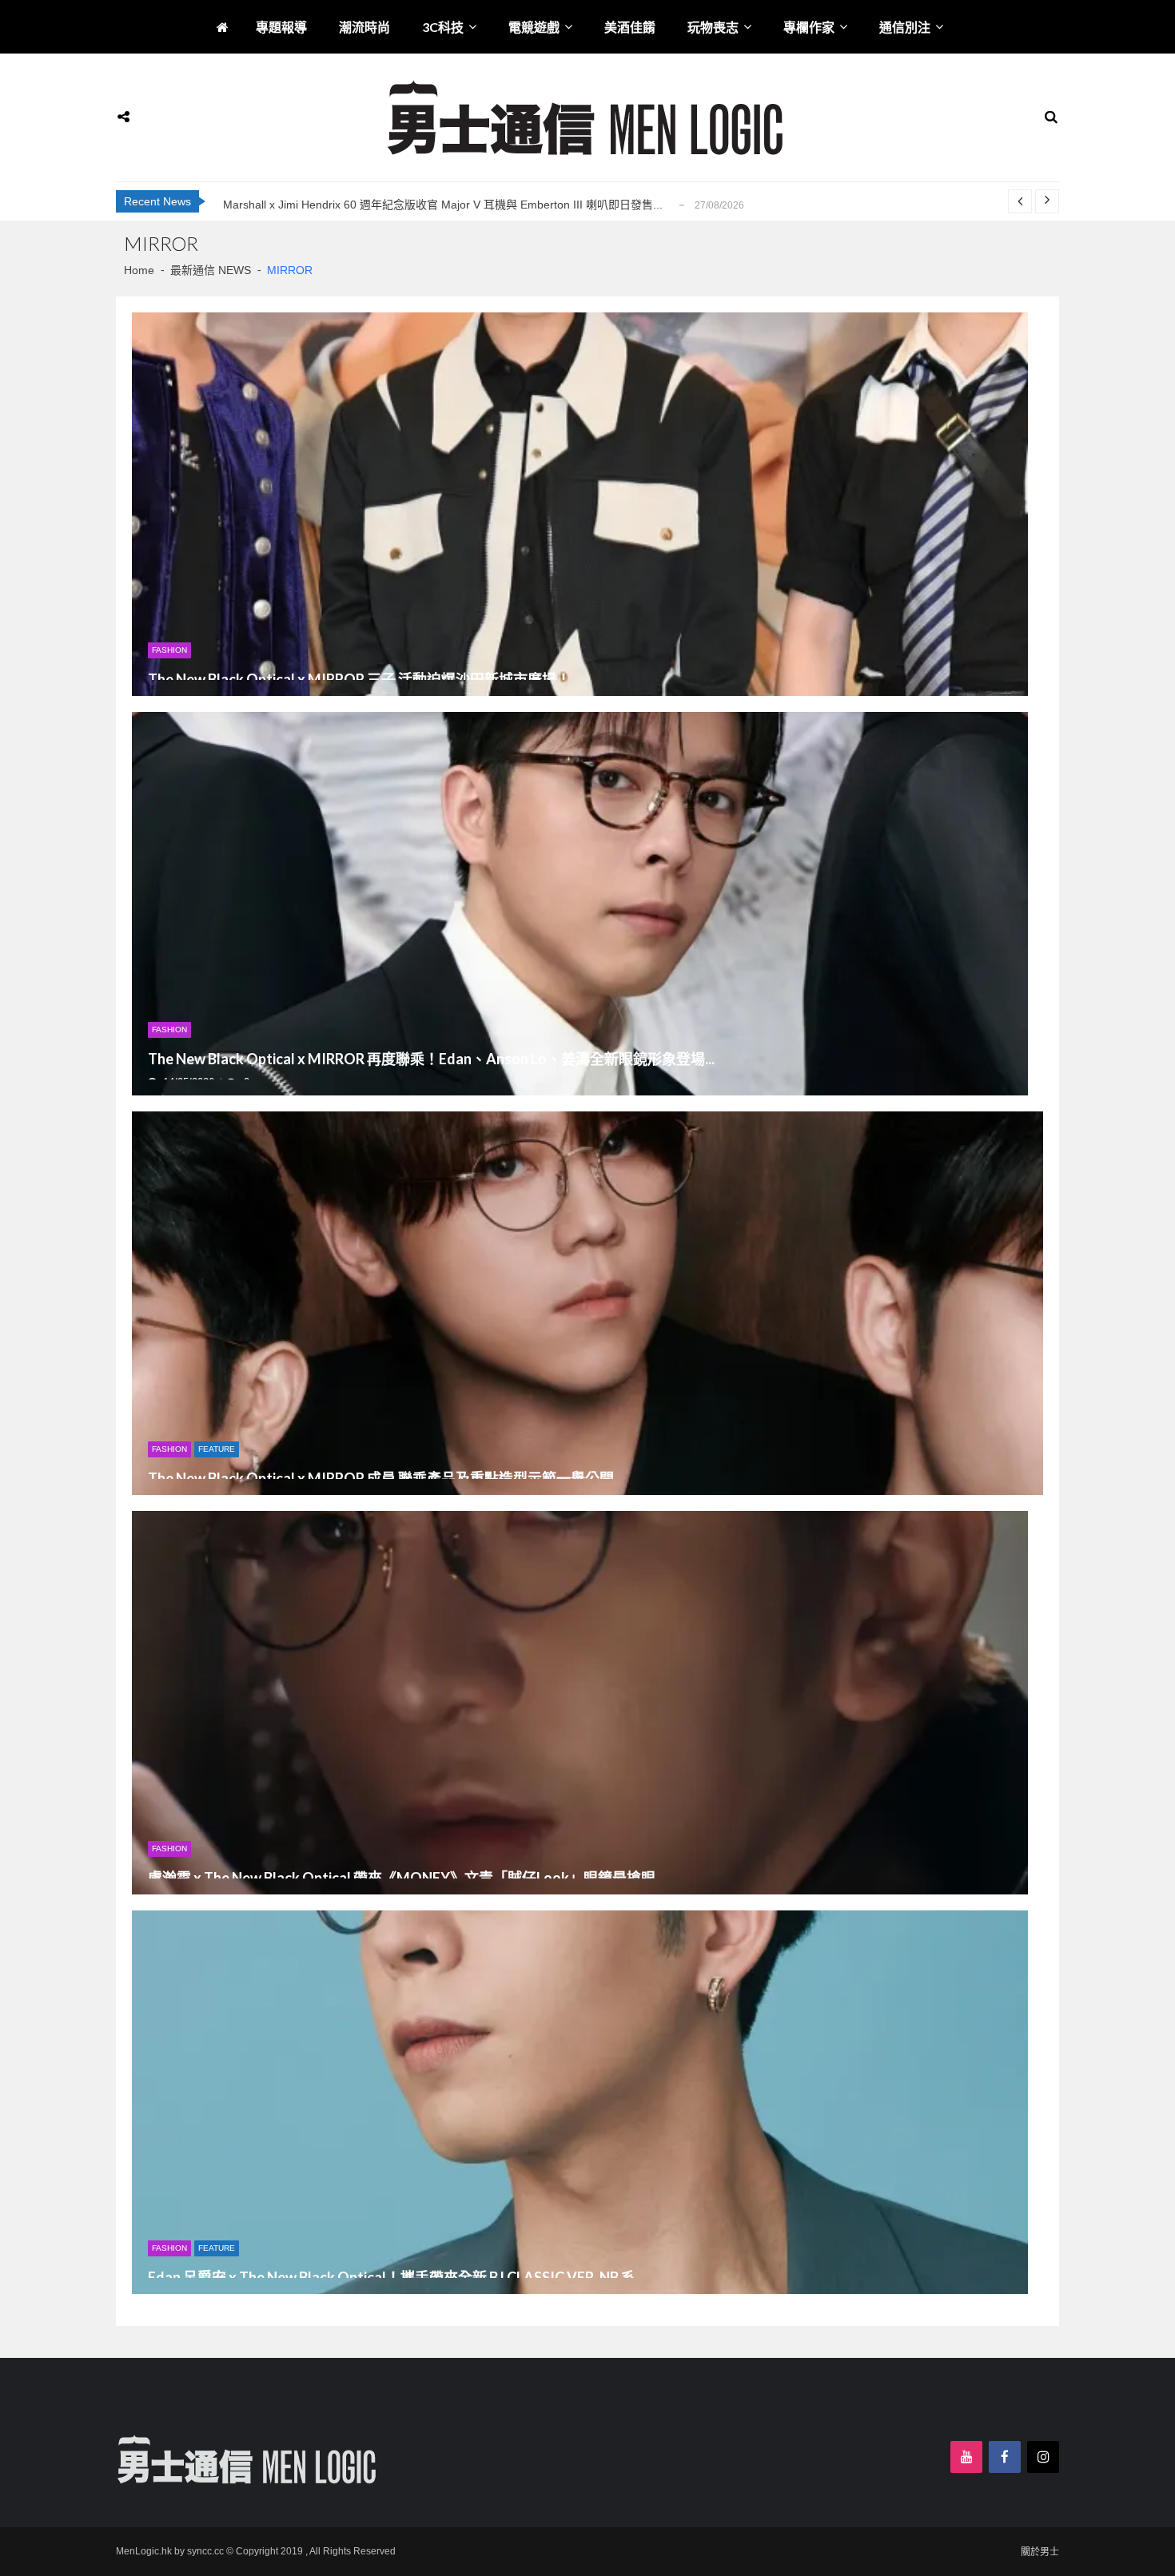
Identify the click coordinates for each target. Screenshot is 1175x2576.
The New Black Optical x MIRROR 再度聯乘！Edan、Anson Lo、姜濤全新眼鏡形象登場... (431, 1059)
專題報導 (281, 27)
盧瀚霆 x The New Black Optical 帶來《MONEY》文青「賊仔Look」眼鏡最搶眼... (406, 1878)
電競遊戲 (534, 27)
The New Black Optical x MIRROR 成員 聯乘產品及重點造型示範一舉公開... (386, 1479)
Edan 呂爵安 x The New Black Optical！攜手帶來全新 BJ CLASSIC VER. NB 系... (396, 2278)
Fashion (169, 650)
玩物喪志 (713, 27)
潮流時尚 (364, 27)
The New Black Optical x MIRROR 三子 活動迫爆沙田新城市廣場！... (364, 680)
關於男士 (1040, 2552)
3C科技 (443, 27)
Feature (217, 1449)
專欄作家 (809, 27)
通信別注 (905, 27)
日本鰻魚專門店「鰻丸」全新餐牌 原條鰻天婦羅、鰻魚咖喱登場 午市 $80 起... (417, 205)
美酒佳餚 (630, 27)
